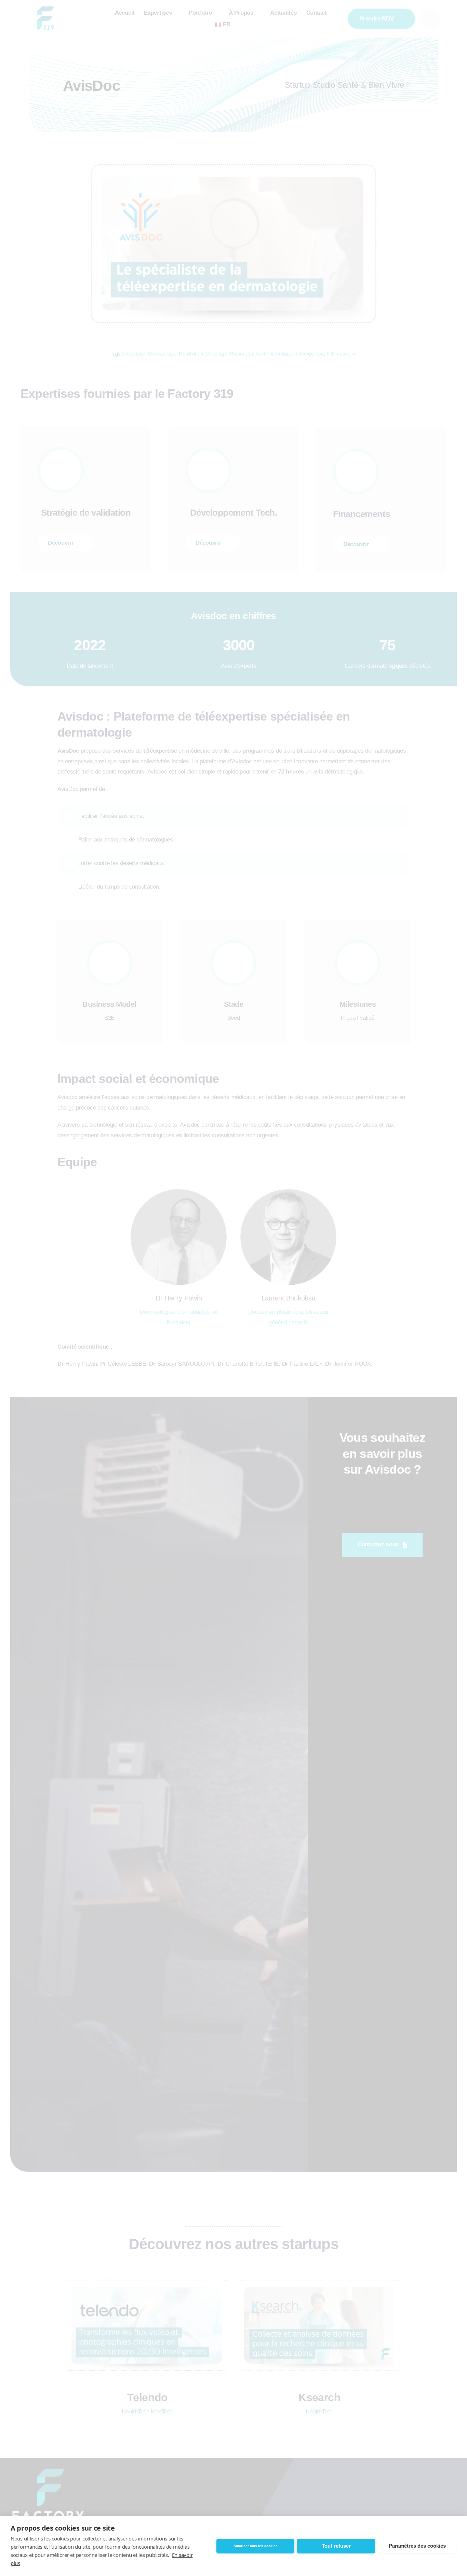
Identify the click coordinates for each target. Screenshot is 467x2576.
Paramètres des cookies (417, 2546)
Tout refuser (336, 2546)
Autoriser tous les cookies (256, 2546)
